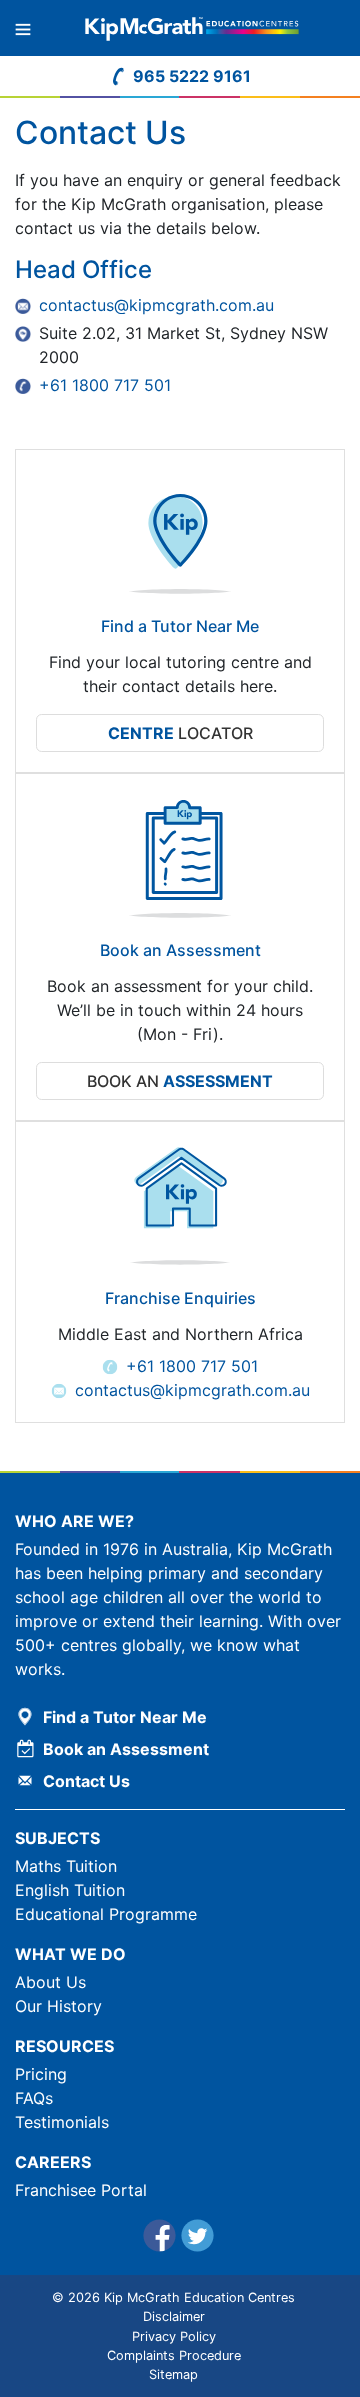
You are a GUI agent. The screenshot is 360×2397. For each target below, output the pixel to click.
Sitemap (173, 2374)
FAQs (34, 2098)
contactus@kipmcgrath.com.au (156, 305)
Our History (58, 2006)
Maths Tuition (66, 1866)
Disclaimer (174, 2316)
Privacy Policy (174, 2336)
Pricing (41, 2074)
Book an (180, 1081)
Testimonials (62, 2122)
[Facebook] (161, 2238)
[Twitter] (199, 2238)
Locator (180, 733)
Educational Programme (106, 1914)
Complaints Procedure (174, 2355)
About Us (50, 1982)
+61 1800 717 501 (105, 385)
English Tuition (70, 1890)
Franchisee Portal (81, 2190)
